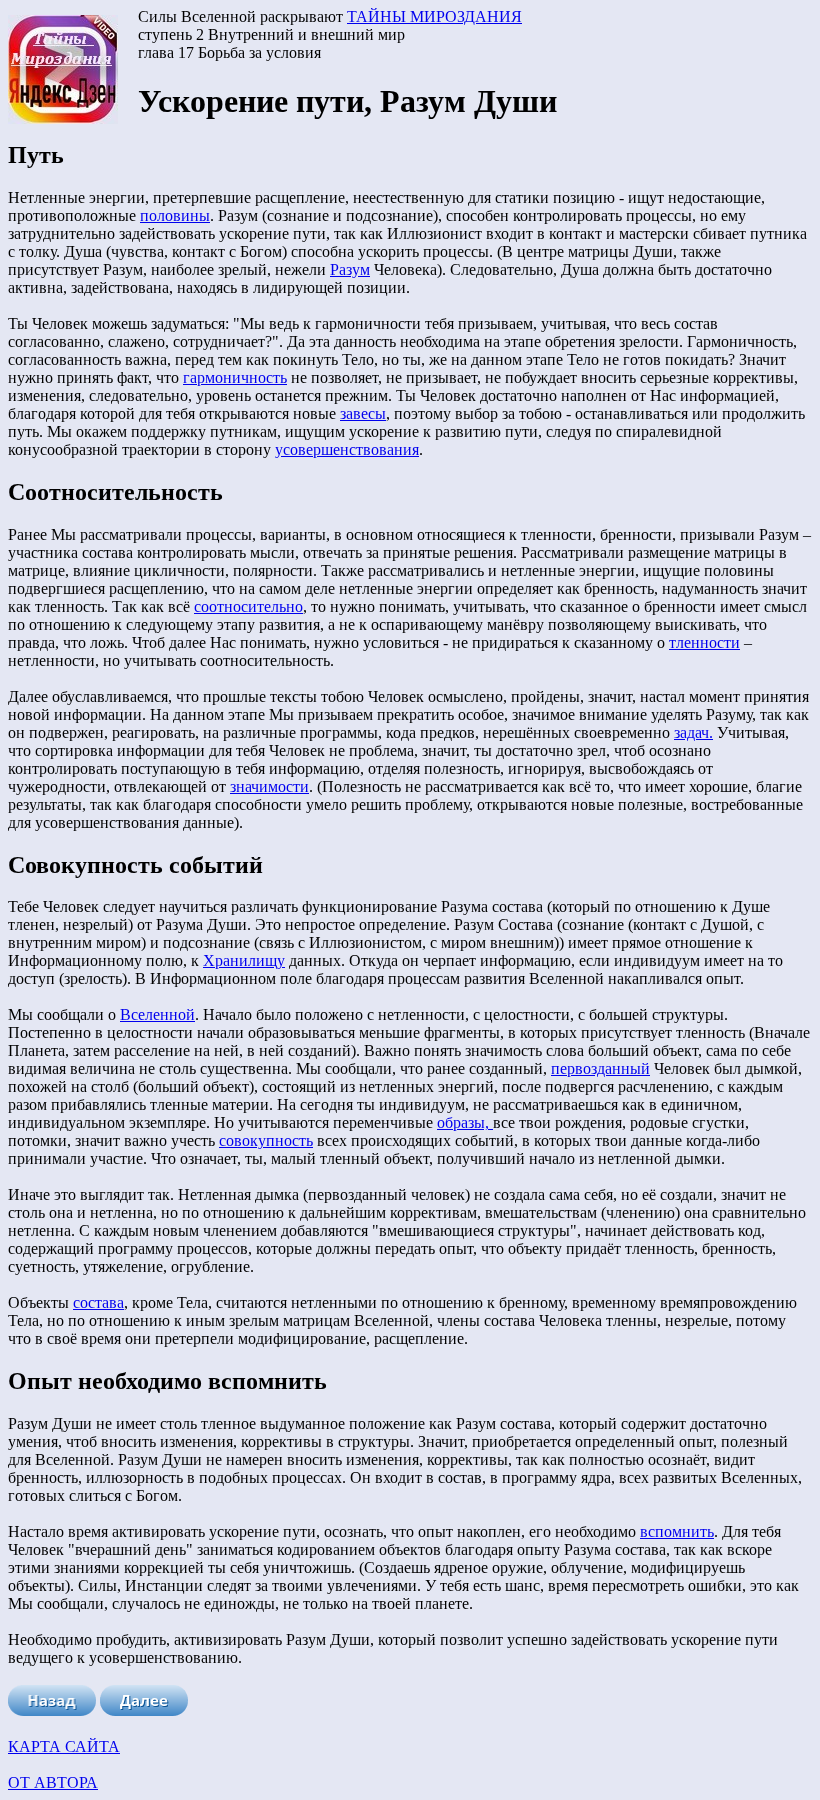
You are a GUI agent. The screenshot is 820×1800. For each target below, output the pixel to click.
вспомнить (677, 1531)
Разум (350, 269)
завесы (363, 413)
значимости (269, 786)
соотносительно (248, 606)
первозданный (600, 1068)
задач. (693, 732)
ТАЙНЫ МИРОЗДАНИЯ (434, 16)
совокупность (266, 1140)
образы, (465, 1122)
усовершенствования (347, 449)
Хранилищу (244, 960)
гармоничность (235, 377)
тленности (704, 642)
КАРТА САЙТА (64, 1746)
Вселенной (157, 1014)
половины (175, 215)
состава (98, 1302)
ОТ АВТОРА (53, 1782)
